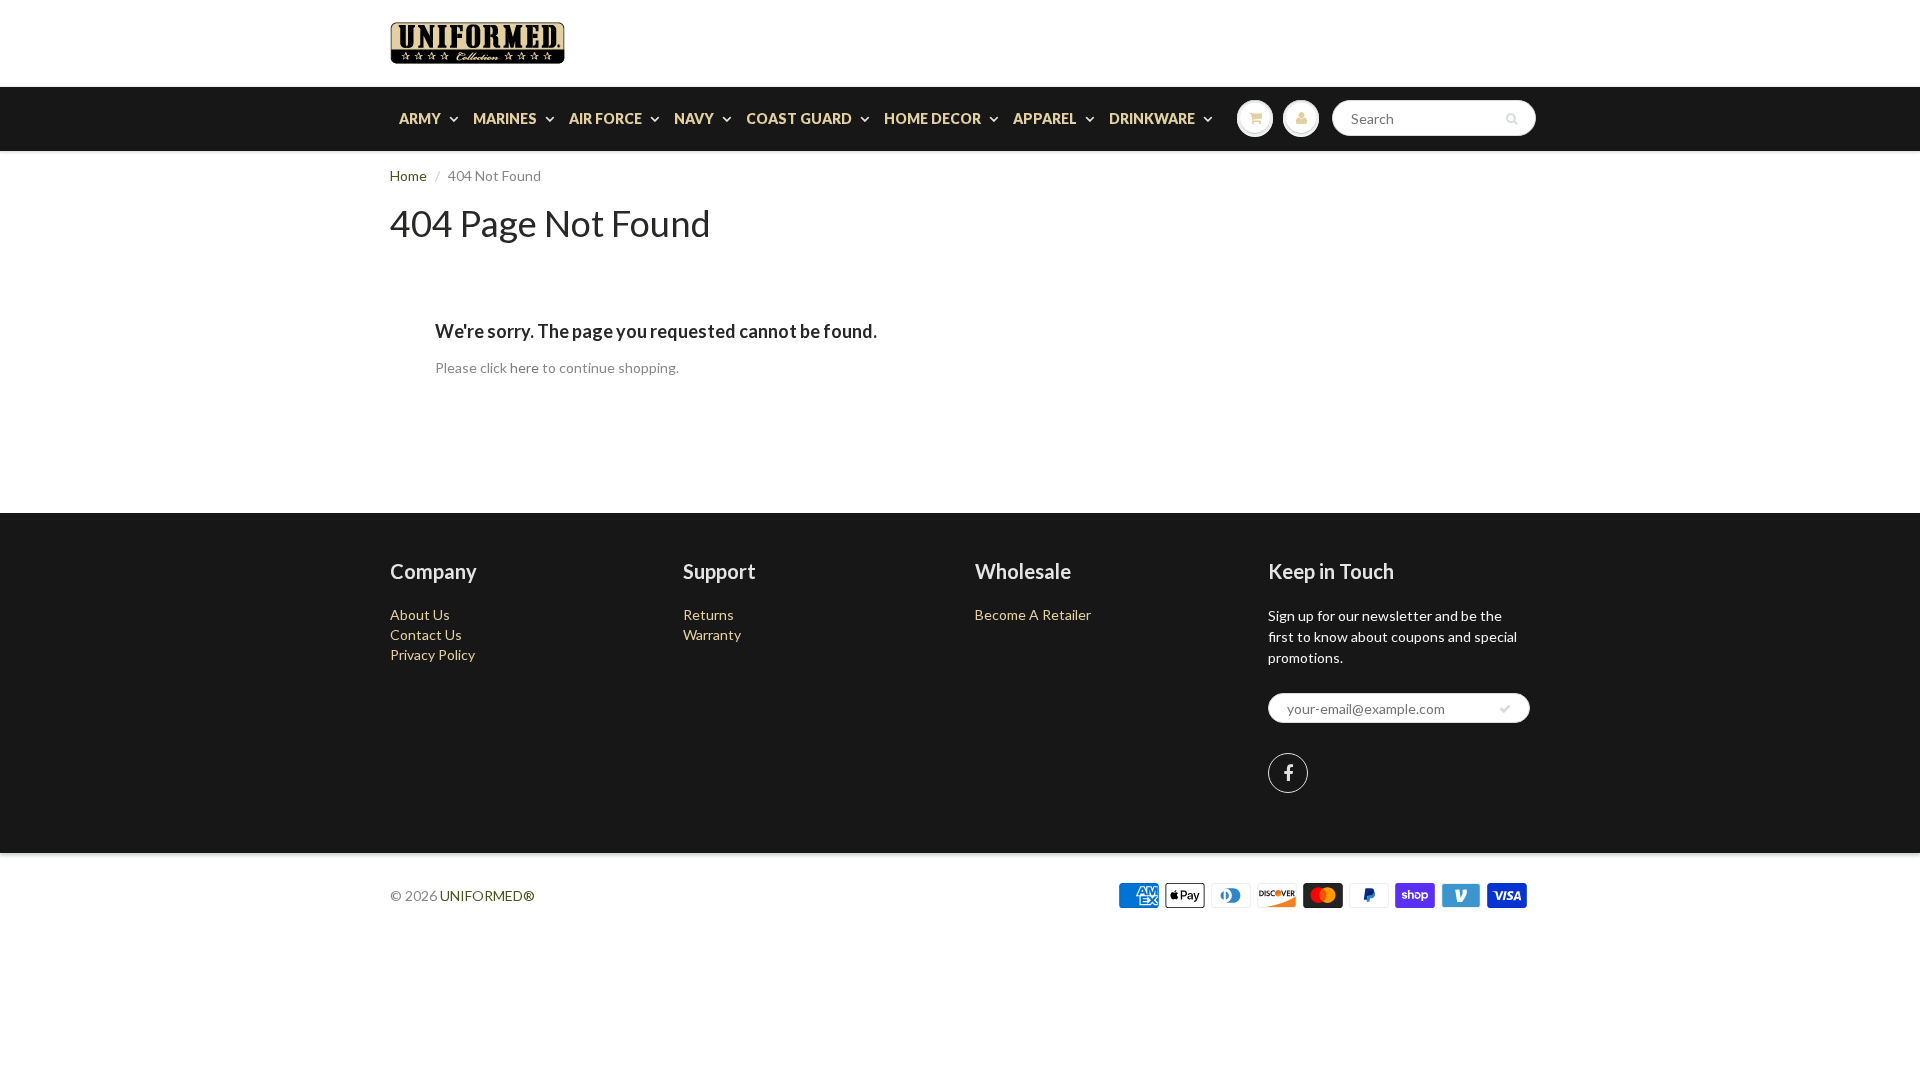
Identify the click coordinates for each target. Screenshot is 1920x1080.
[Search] (1511, 119)
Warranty (712, 634)
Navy (694, 118)
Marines (505, 118)
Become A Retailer (1033, 614)
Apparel (1045, 118)
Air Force (605, 118)
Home (408, 175)
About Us (420, 614)
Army (420, 118)
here (524, 367)
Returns (708, 614)
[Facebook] (1288, 773)
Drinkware (1152, 118)
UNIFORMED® (487, 895)
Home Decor (932, 118)
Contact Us (426, 634)
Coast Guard (799, 118)
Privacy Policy (432, 654)
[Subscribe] (1505, 709)
